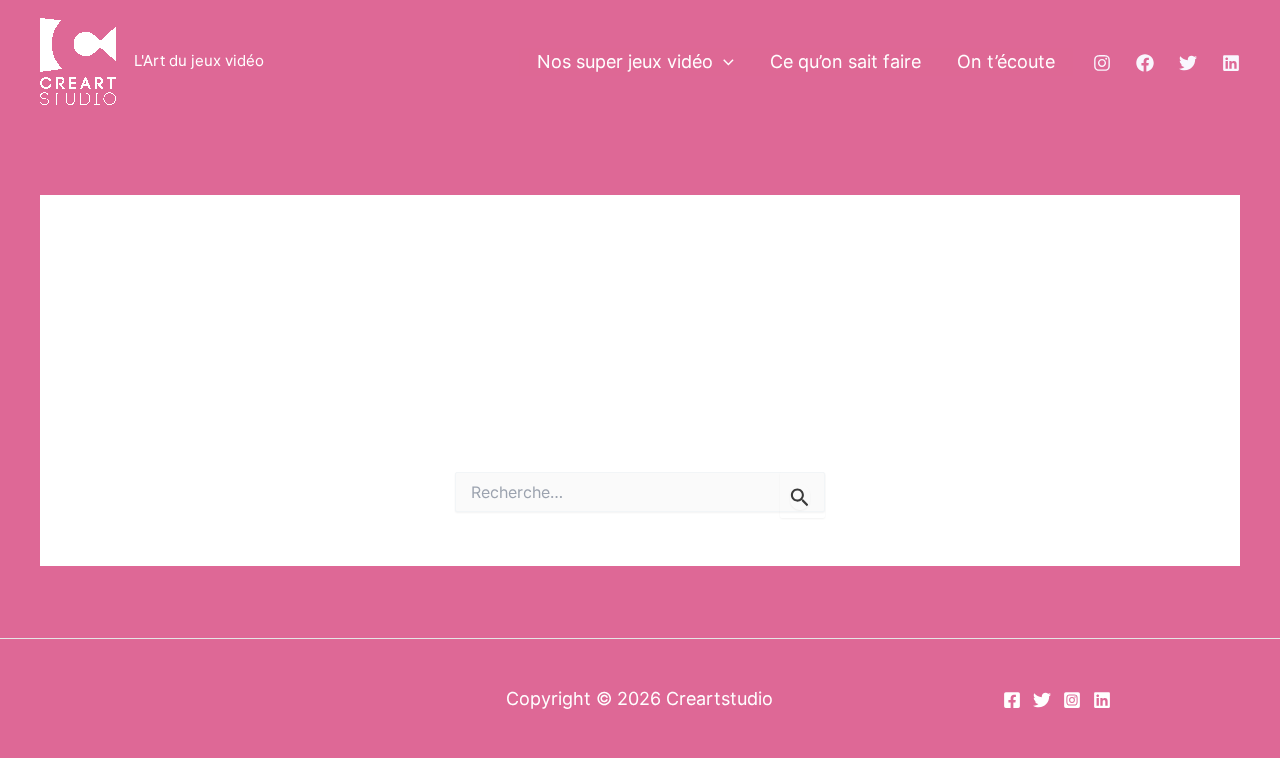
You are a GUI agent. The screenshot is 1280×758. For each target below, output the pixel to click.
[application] (723, 62)
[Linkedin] (1231, 63)
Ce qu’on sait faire (845, 61)
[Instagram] (1102, 63)
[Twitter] (1188, 63)
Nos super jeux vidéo (625, 61)
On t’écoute (1006, 61)
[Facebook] (1145, 63)
